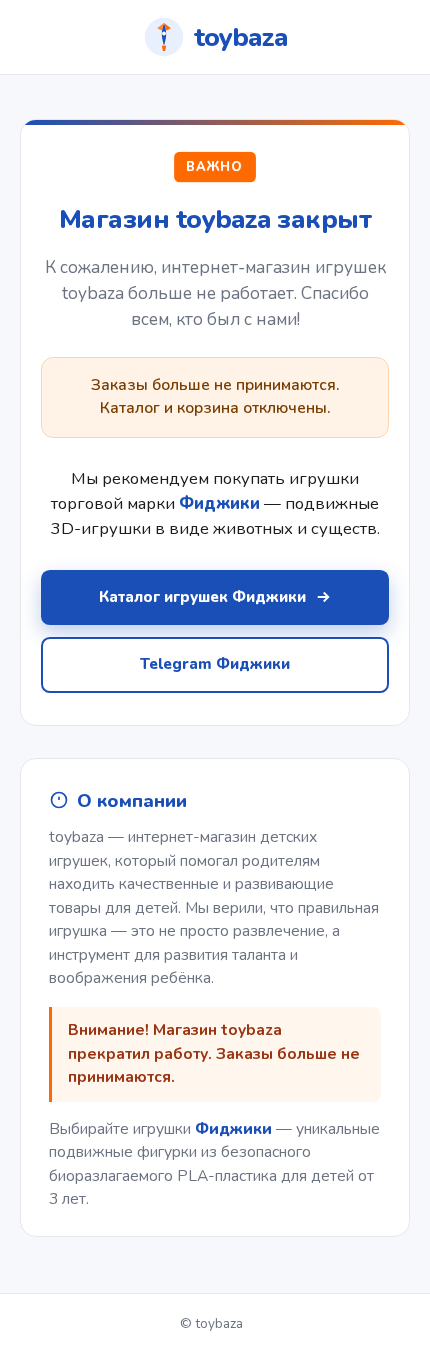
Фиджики (233, 1129)
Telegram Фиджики (215, 664)
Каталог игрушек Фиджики (202, 597)
